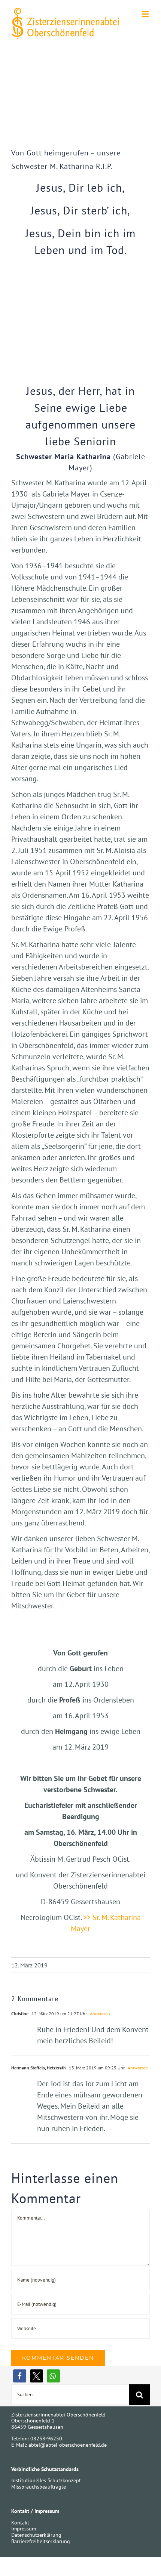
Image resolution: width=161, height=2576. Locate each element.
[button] (20, 2376)
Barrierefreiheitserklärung (41, 2541)
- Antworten (98, 2014)
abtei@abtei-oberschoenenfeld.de (68, 2445)
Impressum (24, 2529)
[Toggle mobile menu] (146, 14)
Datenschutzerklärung (36, 2535)
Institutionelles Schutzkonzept (46, 2480)
